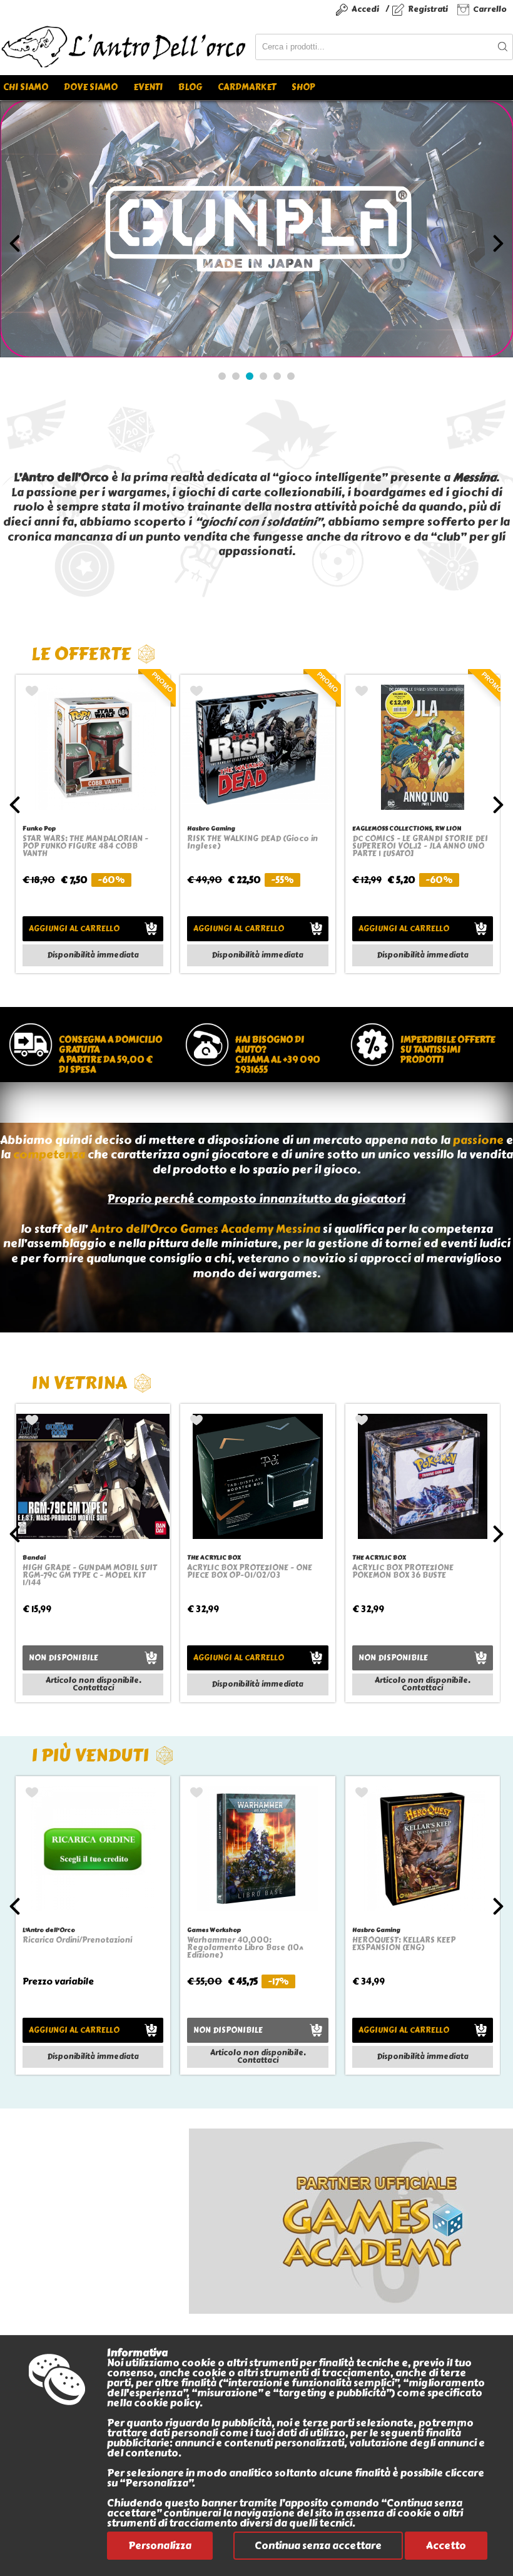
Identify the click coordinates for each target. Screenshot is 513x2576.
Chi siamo (26, 87)
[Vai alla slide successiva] (498, 243)
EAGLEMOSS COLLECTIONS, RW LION (407, 828)
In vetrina (79, 1383)
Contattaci (93, 1688)
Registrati (428, 9)
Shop (303, 87)
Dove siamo (91, 87)
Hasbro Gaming (211, 828)
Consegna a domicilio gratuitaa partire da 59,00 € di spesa (110, 1055)
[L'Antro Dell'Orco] (128, 47)
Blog (190, 87)
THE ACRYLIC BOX (214, 1557)
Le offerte (81, 654)
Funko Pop (39, 828)
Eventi (148, 87)
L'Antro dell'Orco (49, 1930)
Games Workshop (214, 1930)
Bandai (34, 1557)
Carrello (490, 9)
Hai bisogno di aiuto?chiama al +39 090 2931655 (278, 1055)
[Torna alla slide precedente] (15, 243)
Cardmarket (247, 87)
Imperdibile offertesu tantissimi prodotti (448, 1050)
